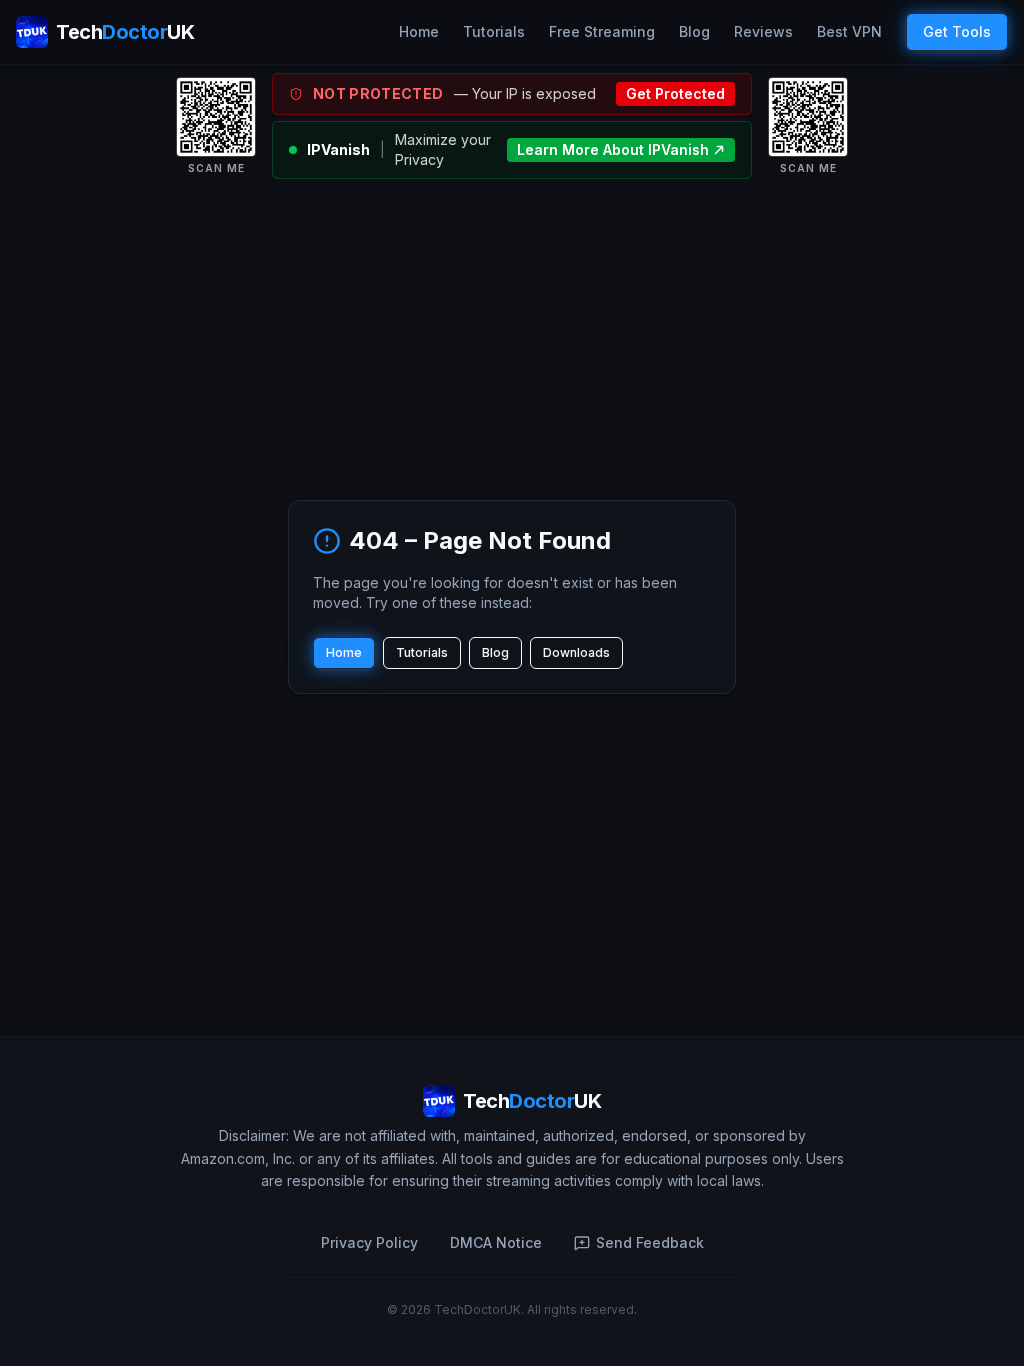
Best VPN (849, 31)
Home (419, 31)
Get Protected (675, 93)
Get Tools (957, 31)
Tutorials (494, 31)
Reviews (763, 31)
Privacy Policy (369, 1242)
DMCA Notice (496, 1242)
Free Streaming (602, 31)
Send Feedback (650, 1242)
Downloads (576, 652)
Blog (694, 31)
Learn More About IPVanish (613, 149)
